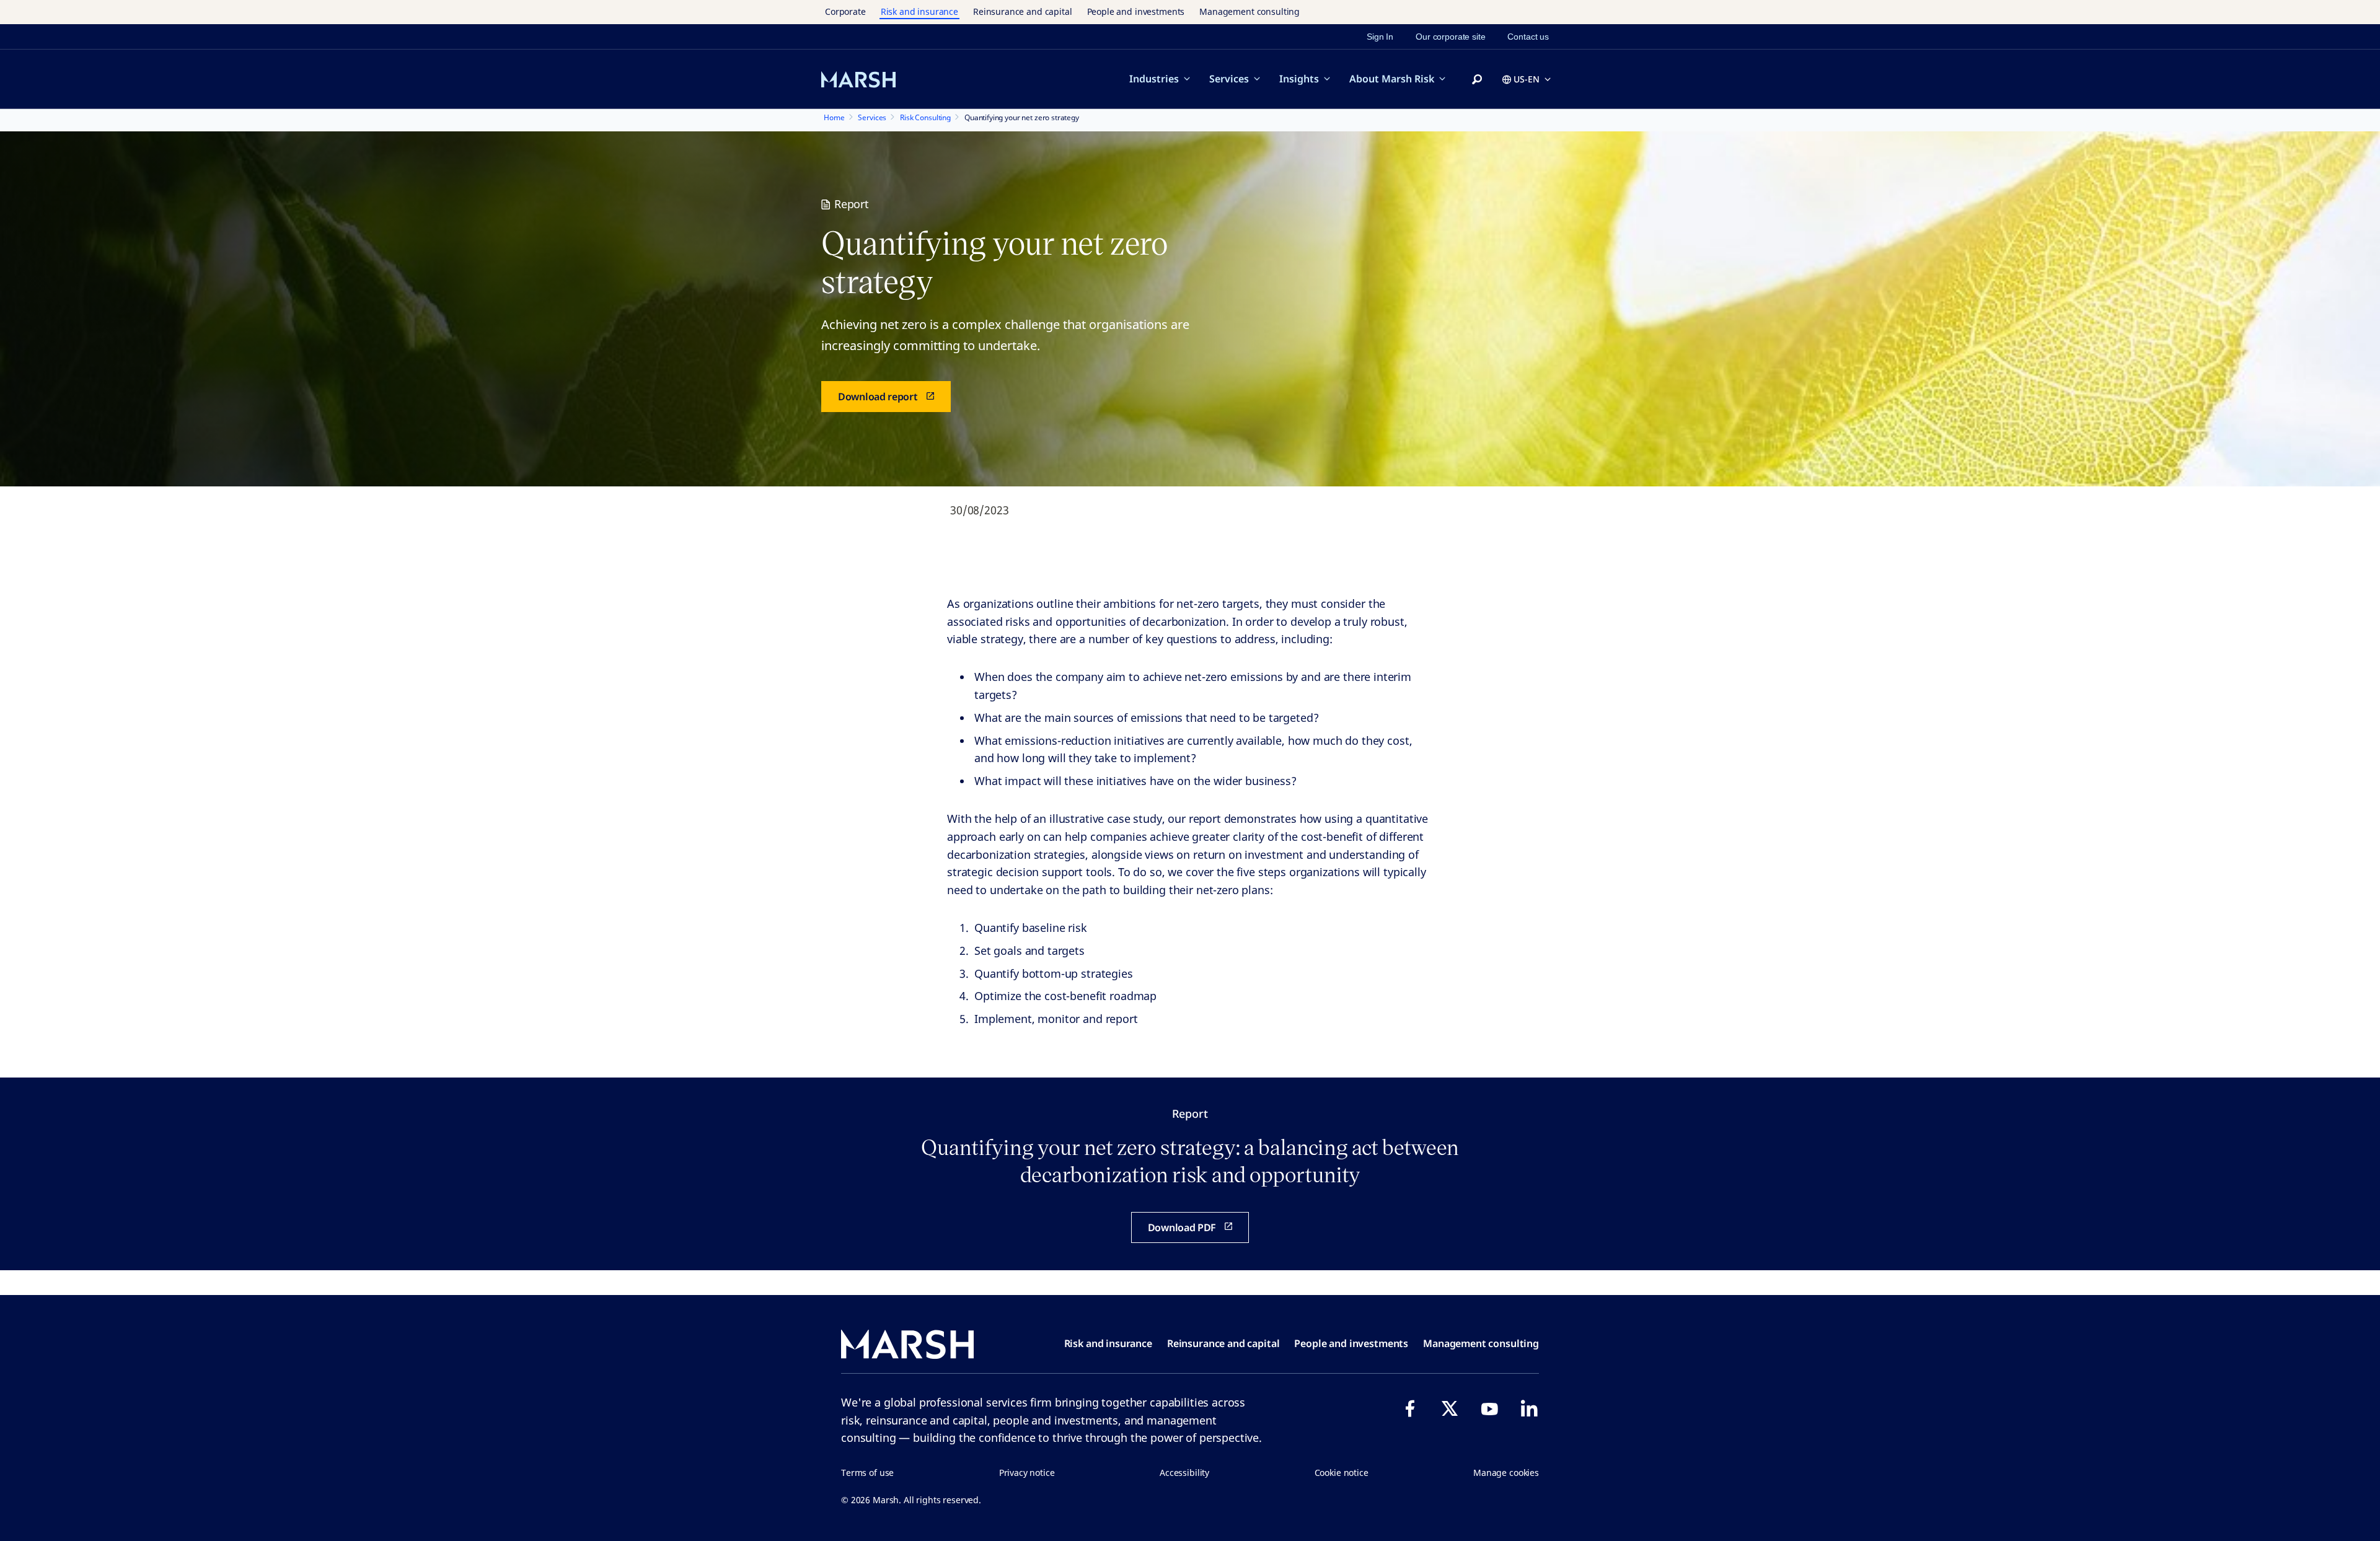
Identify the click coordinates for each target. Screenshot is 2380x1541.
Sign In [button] (1380, 37)
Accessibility (1184, 1473)
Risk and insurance (919, 11)
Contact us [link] (1528, 37)
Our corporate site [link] (1450, 37)
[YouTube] (1489, 1408)
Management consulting (1249, 11)
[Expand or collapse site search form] (1477, 80)
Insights (1299, 79)
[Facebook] (1410, 1408)
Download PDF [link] (1182, 1227)
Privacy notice (1027, 1473)
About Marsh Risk (1392, 79)
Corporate (845, 11)
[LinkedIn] (1529, 1408)
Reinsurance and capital (1023, 11)
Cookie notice (1342, 1473)
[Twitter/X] (1450, 1408)
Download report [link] (878, 397)
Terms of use (867, 1473)
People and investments (1136, 11)
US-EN (1527, 79)
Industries (1154, 79)
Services (1229, 79)
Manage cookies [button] (1506, 1473)
